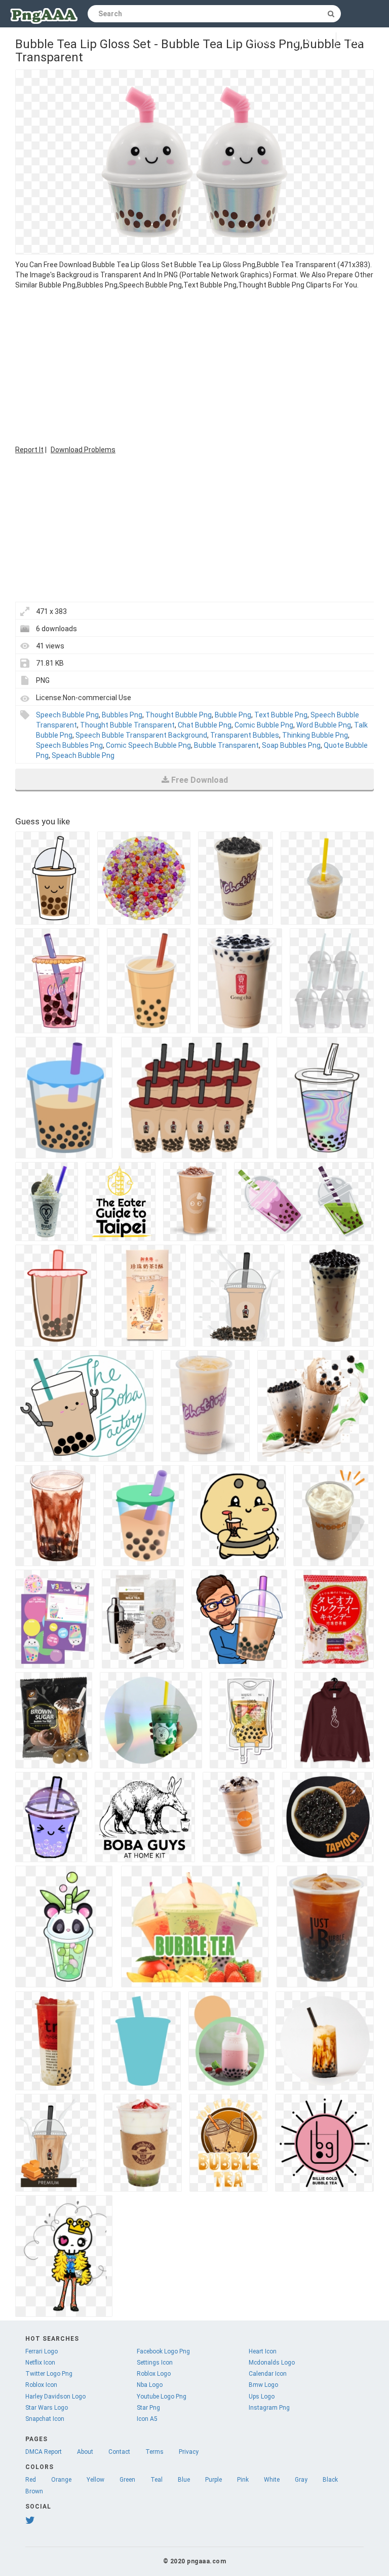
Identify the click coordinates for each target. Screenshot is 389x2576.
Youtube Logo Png (162, 2397)
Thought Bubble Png (179, 715)
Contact (119, 2452)
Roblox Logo (154, 2374)
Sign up (306, 41)
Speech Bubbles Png (69, 745)
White (272, 2480)
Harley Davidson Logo (55, 2397)
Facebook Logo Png (163, 2351)
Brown (34, 2491)
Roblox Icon (41, 2385)
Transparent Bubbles (245, 735)
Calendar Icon (268, 2374)
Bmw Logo (263, 2385)
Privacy (189, 2452)
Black (330, 2480)
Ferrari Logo (42, 2351)
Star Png (148, 2408)
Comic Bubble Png (264, 725)
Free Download (200, 780)
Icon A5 (147, 2419)
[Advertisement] (194, 366)
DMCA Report (44, 2452)
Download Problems (83, 450)
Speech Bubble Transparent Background (141, 735)
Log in (260, 41)
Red (31, 2480)
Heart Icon (263, 2351)
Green (127, 2480)
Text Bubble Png (281, 715)
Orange (61, 2480)
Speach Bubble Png (83, 755)
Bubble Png (233, 715)
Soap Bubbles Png (291, 745)
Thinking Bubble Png (315, 735)
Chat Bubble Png (205, 725)
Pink (243, 2480)
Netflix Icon (40, 2363)
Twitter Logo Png (49, 2374)
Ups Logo (262, 2397)
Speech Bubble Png (67, 715)
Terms (154, 2452)
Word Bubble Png (324, 725)
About (85, 2452)
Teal (157, 2480)
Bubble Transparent (226, 745)
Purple (213, 2480)
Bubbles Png (122, 715)
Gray (301, 2480)
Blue (184, 2480)
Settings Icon (155, 2363)
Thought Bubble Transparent (127, 725)
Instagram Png (269, 2408)
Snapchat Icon (45, 2419)
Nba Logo (150, 2385)
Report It (29, 450)
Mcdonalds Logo (272, 2363)
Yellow (95, 2480)
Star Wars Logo (47, 2408)
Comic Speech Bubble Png (148, 745)
